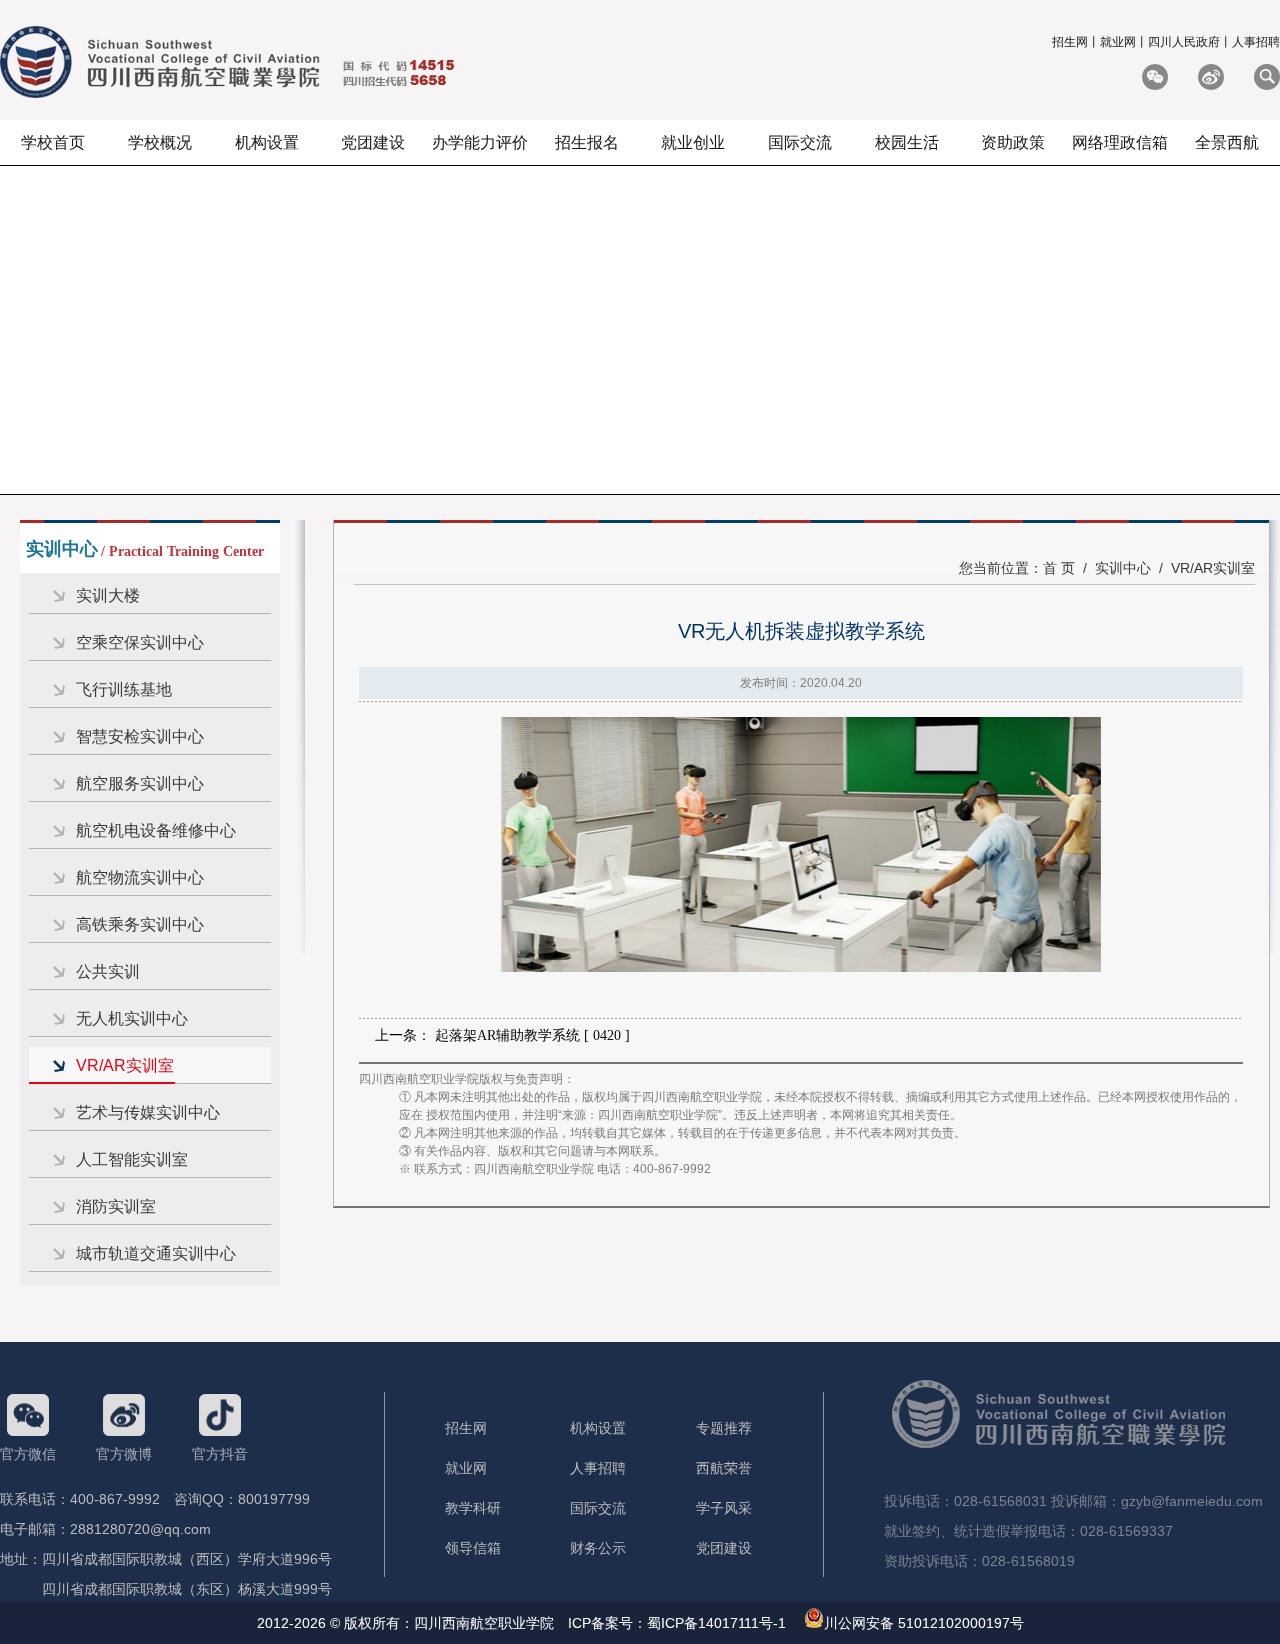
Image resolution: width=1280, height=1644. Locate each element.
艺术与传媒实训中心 (148, 1112)
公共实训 (108, 971)
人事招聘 (1256, 42)
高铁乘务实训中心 (140, 924)
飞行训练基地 (124, 689)
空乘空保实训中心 (140, 642)
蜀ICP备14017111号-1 (716, 1623)
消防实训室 (116, 1206)
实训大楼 (108, 595)
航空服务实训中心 (140, 783)
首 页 (1059, 568)
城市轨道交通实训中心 (156, 1253)
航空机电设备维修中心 (156, 830)
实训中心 (1123, 568)
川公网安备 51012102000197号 (924, 1623)
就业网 (1118, 42)
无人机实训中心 (132, 1018)
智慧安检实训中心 (140, 736)
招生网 (1070, 42)
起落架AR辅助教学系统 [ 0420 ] (532, 1035)
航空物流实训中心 (140, 877)
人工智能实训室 (132, 1159)
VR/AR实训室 (125, 1065)
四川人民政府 (1184, 42)
